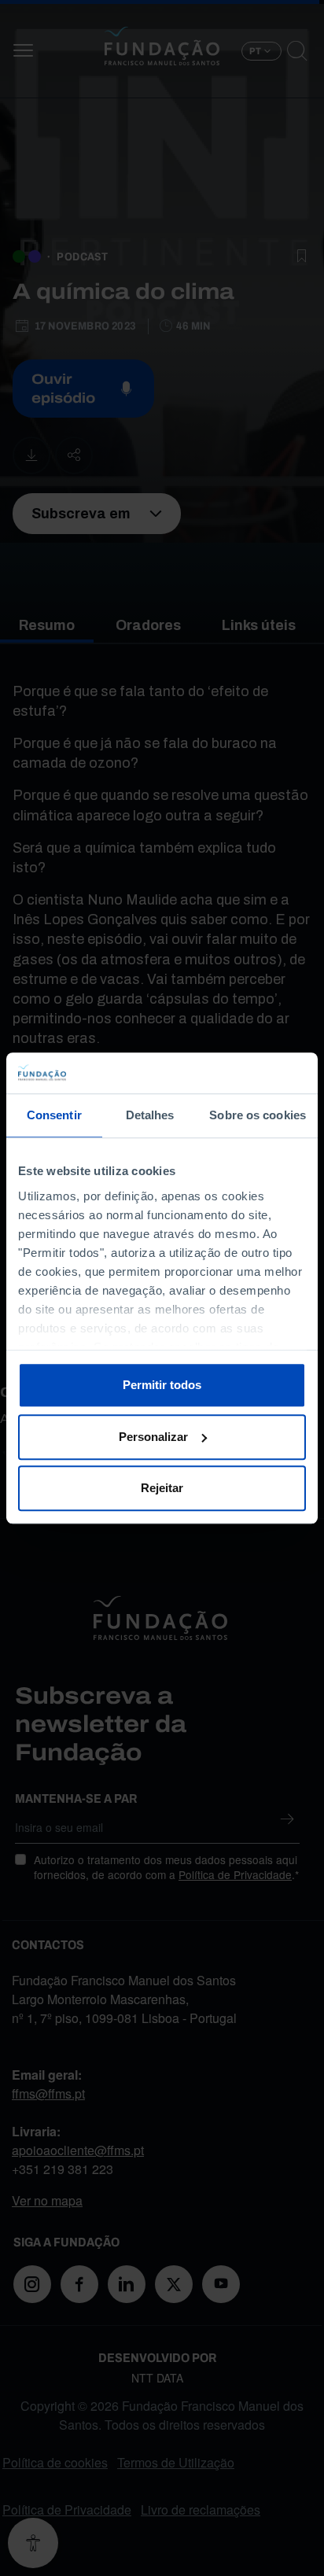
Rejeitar (162, 1488)
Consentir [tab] (54, 1115)
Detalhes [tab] (150, 1115)
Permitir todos (162, 1385)
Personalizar (153, 1437)
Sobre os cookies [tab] (258, 1115)
